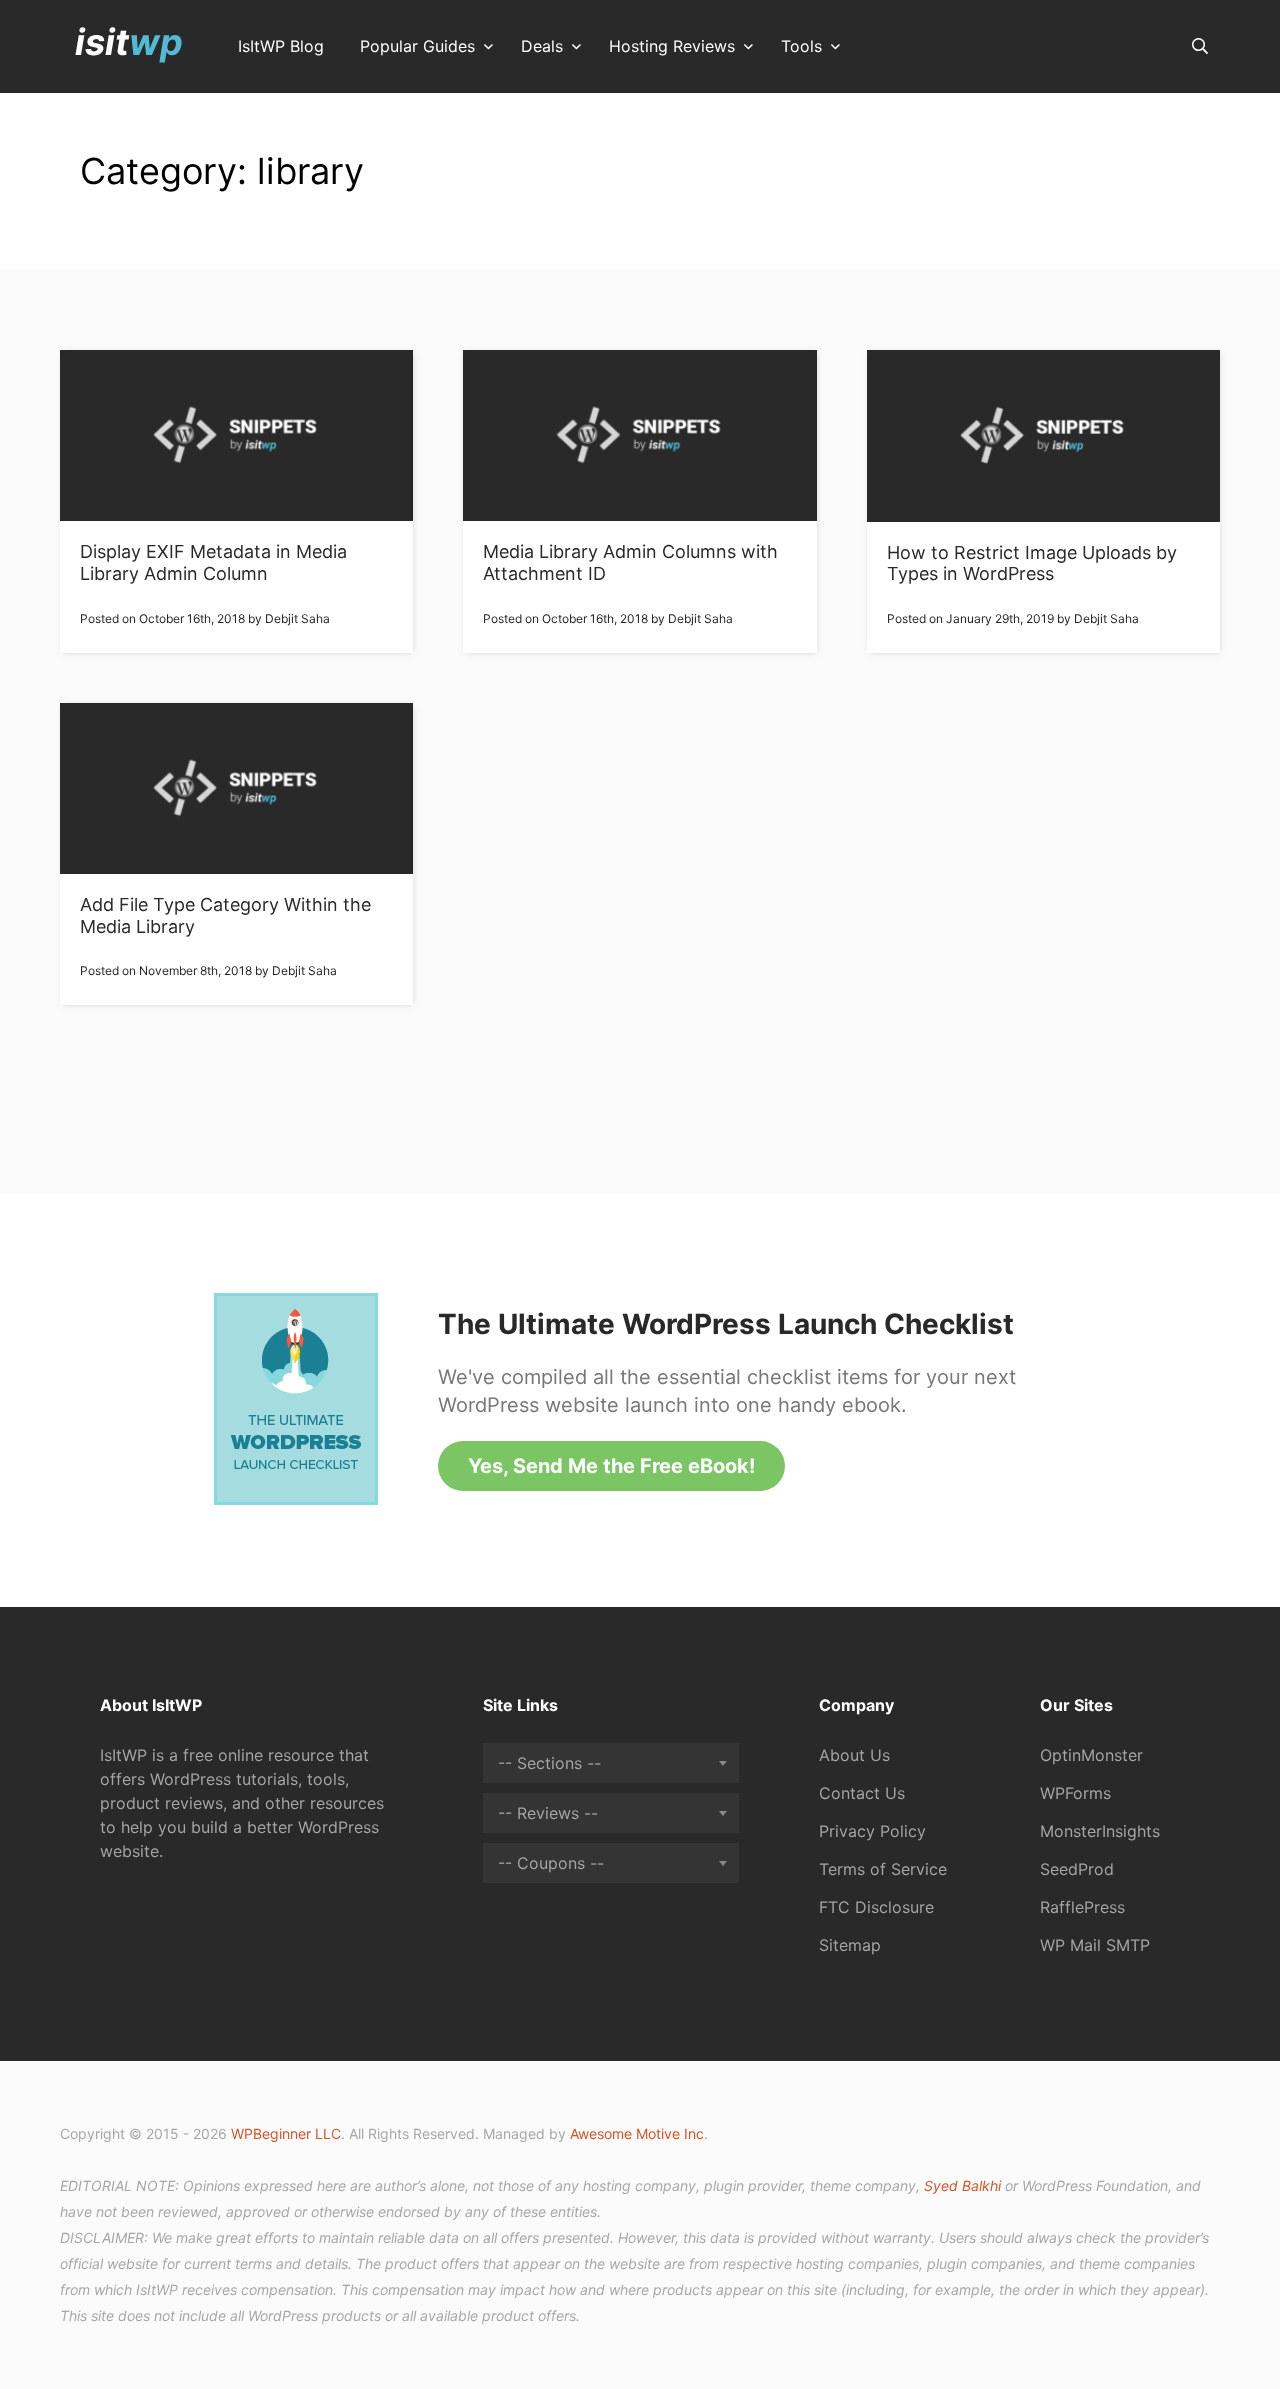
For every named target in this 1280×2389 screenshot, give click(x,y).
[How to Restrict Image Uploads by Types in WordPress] (1043, 435)
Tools (801, 47)
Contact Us (862, 1793)
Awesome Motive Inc (637, 2133)
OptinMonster (1091, 1755)
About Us (854, 1755)
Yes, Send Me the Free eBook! (611, 1466)
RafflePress (1082, 1907)
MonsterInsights (1100, 1831)
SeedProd (1077, 1869)
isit (129, 42)
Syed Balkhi (962, 2185)
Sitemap (850, 1945)
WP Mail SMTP (1095, 1945)
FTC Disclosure (876, 1907)
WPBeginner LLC (286, 2133)
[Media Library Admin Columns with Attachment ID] (639, 435)
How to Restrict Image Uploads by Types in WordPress (1032, 563)
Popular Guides (417, 47)
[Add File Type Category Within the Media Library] (236, 788)
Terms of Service (883, 1869)
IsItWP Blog (281, 47)
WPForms (1075, 1793)
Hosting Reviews (672, 47)
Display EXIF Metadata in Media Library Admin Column (213, 562)
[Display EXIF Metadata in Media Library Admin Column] (236, 435)
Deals (542, 47)
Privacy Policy (872, 1831)
